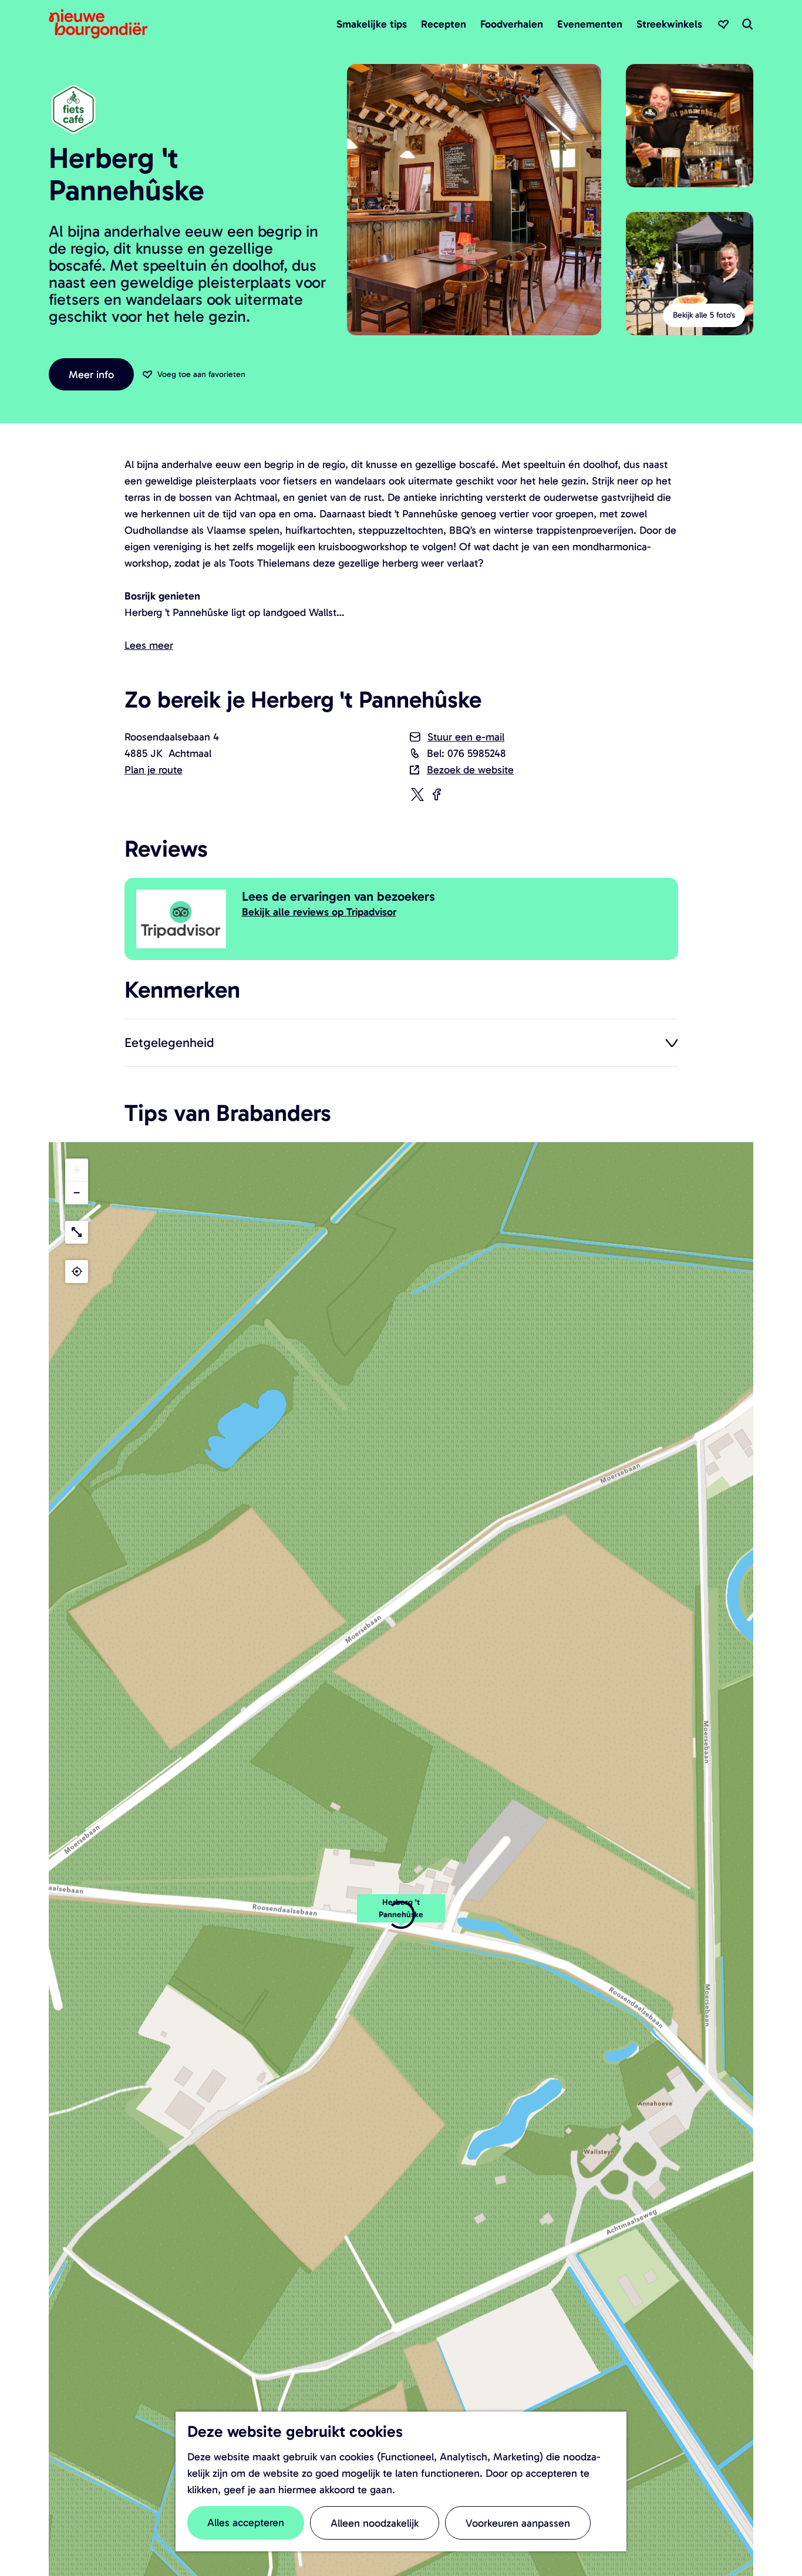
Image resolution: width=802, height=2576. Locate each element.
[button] (77, 1170)
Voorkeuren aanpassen (518, 2523)
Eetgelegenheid (169, 1042)
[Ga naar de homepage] (98, 24)
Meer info (91, 375)
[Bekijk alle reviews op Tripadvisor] (183, 919)
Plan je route (154, 770)
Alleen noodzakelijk (375, 2523)
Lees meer (149, 645)
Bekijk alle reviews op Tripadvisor (319, 912)
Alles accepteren (246, 2523)
